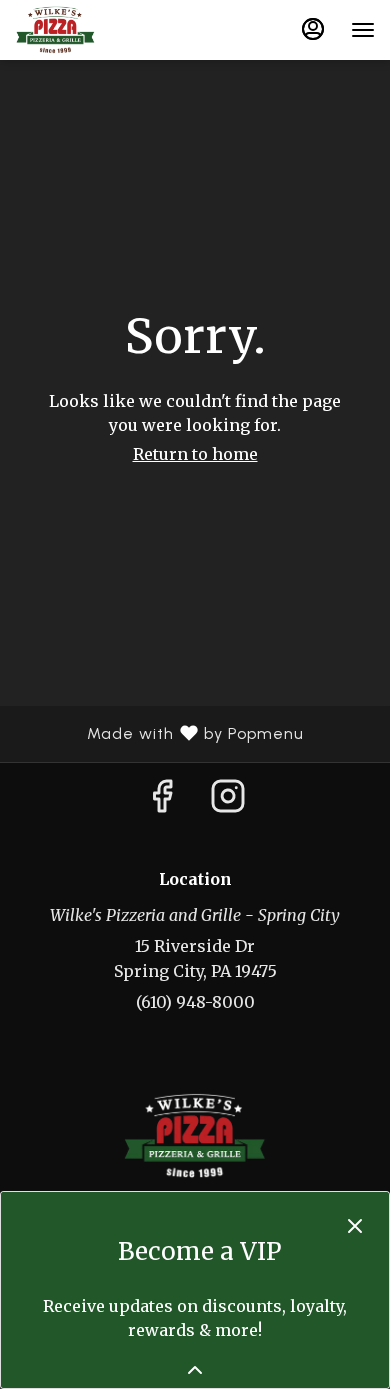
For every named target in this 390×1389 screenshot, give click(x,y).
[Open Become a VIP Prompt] (195, 1370)
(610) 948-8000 (195, 1002)
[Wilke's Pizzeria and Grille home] (105, 30)
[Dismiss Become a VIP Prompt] (355, 1226)
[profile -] (313, 29)
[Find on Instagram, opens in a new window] (228, 802)
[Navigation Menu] (363, 30)
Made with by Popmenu (159, 734)
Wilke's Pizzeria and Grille (195, 1136)
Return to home (195, 454)
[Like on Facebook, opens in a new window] (162, 802)
